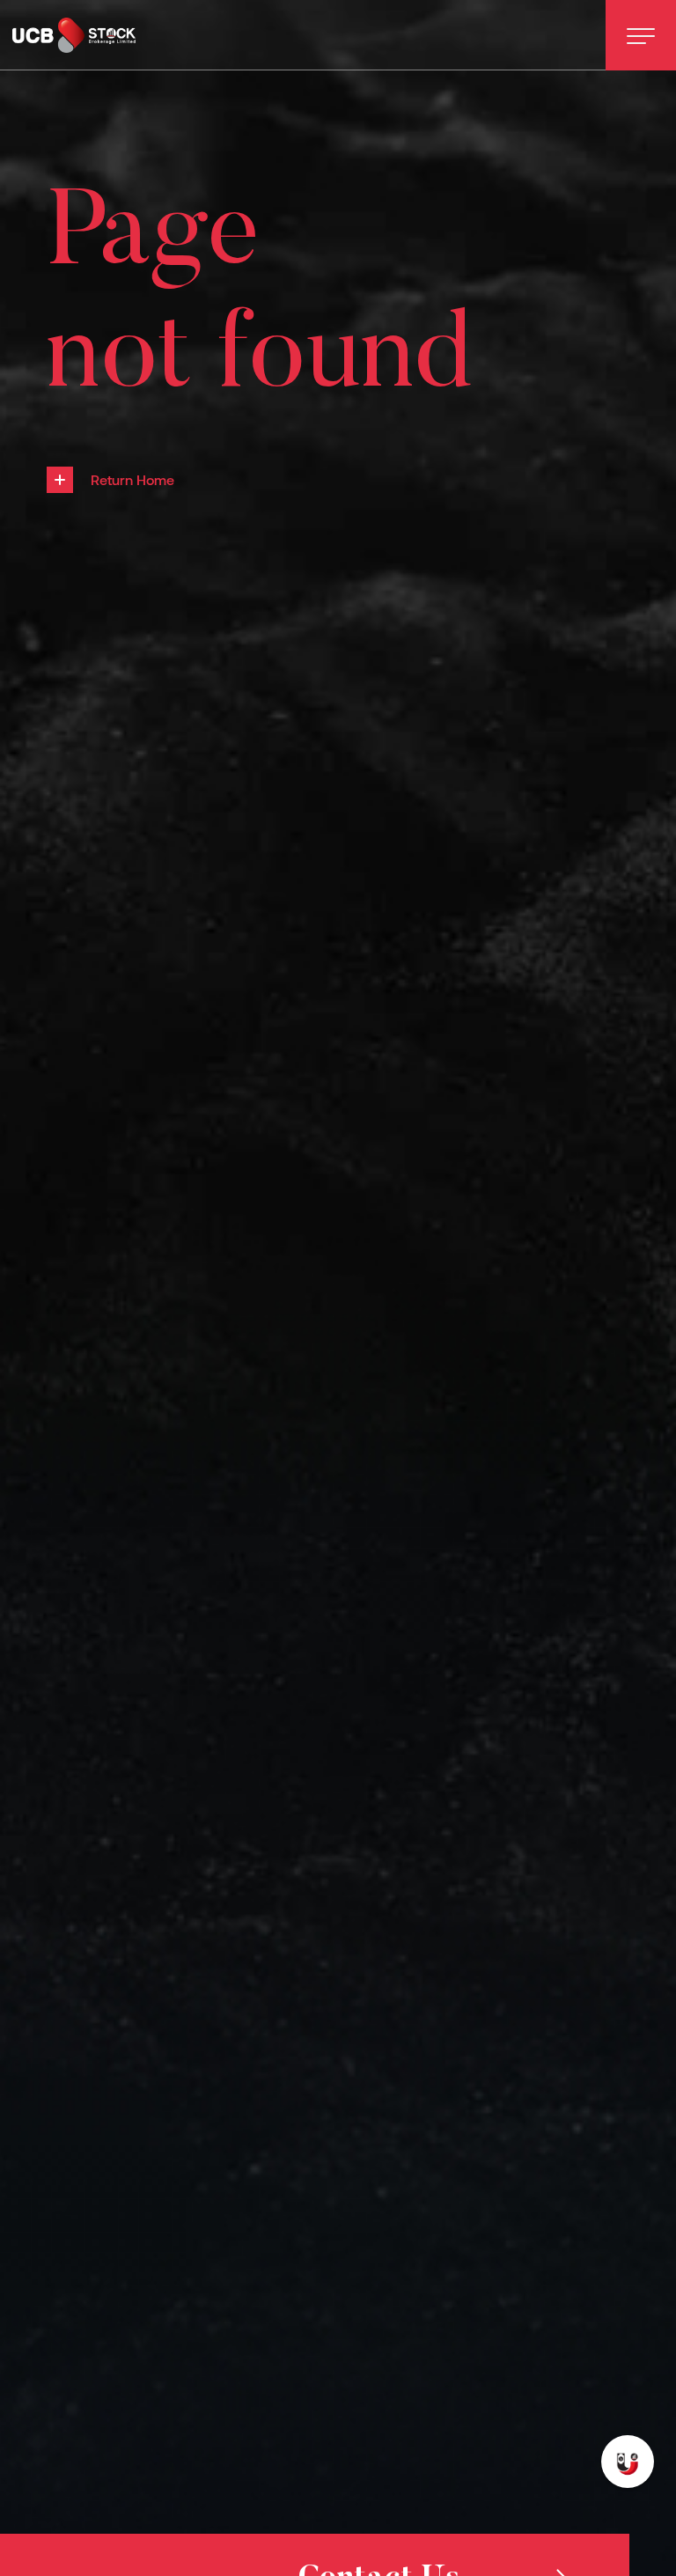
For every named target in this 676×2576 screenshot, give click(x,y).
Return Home (132, 479)
